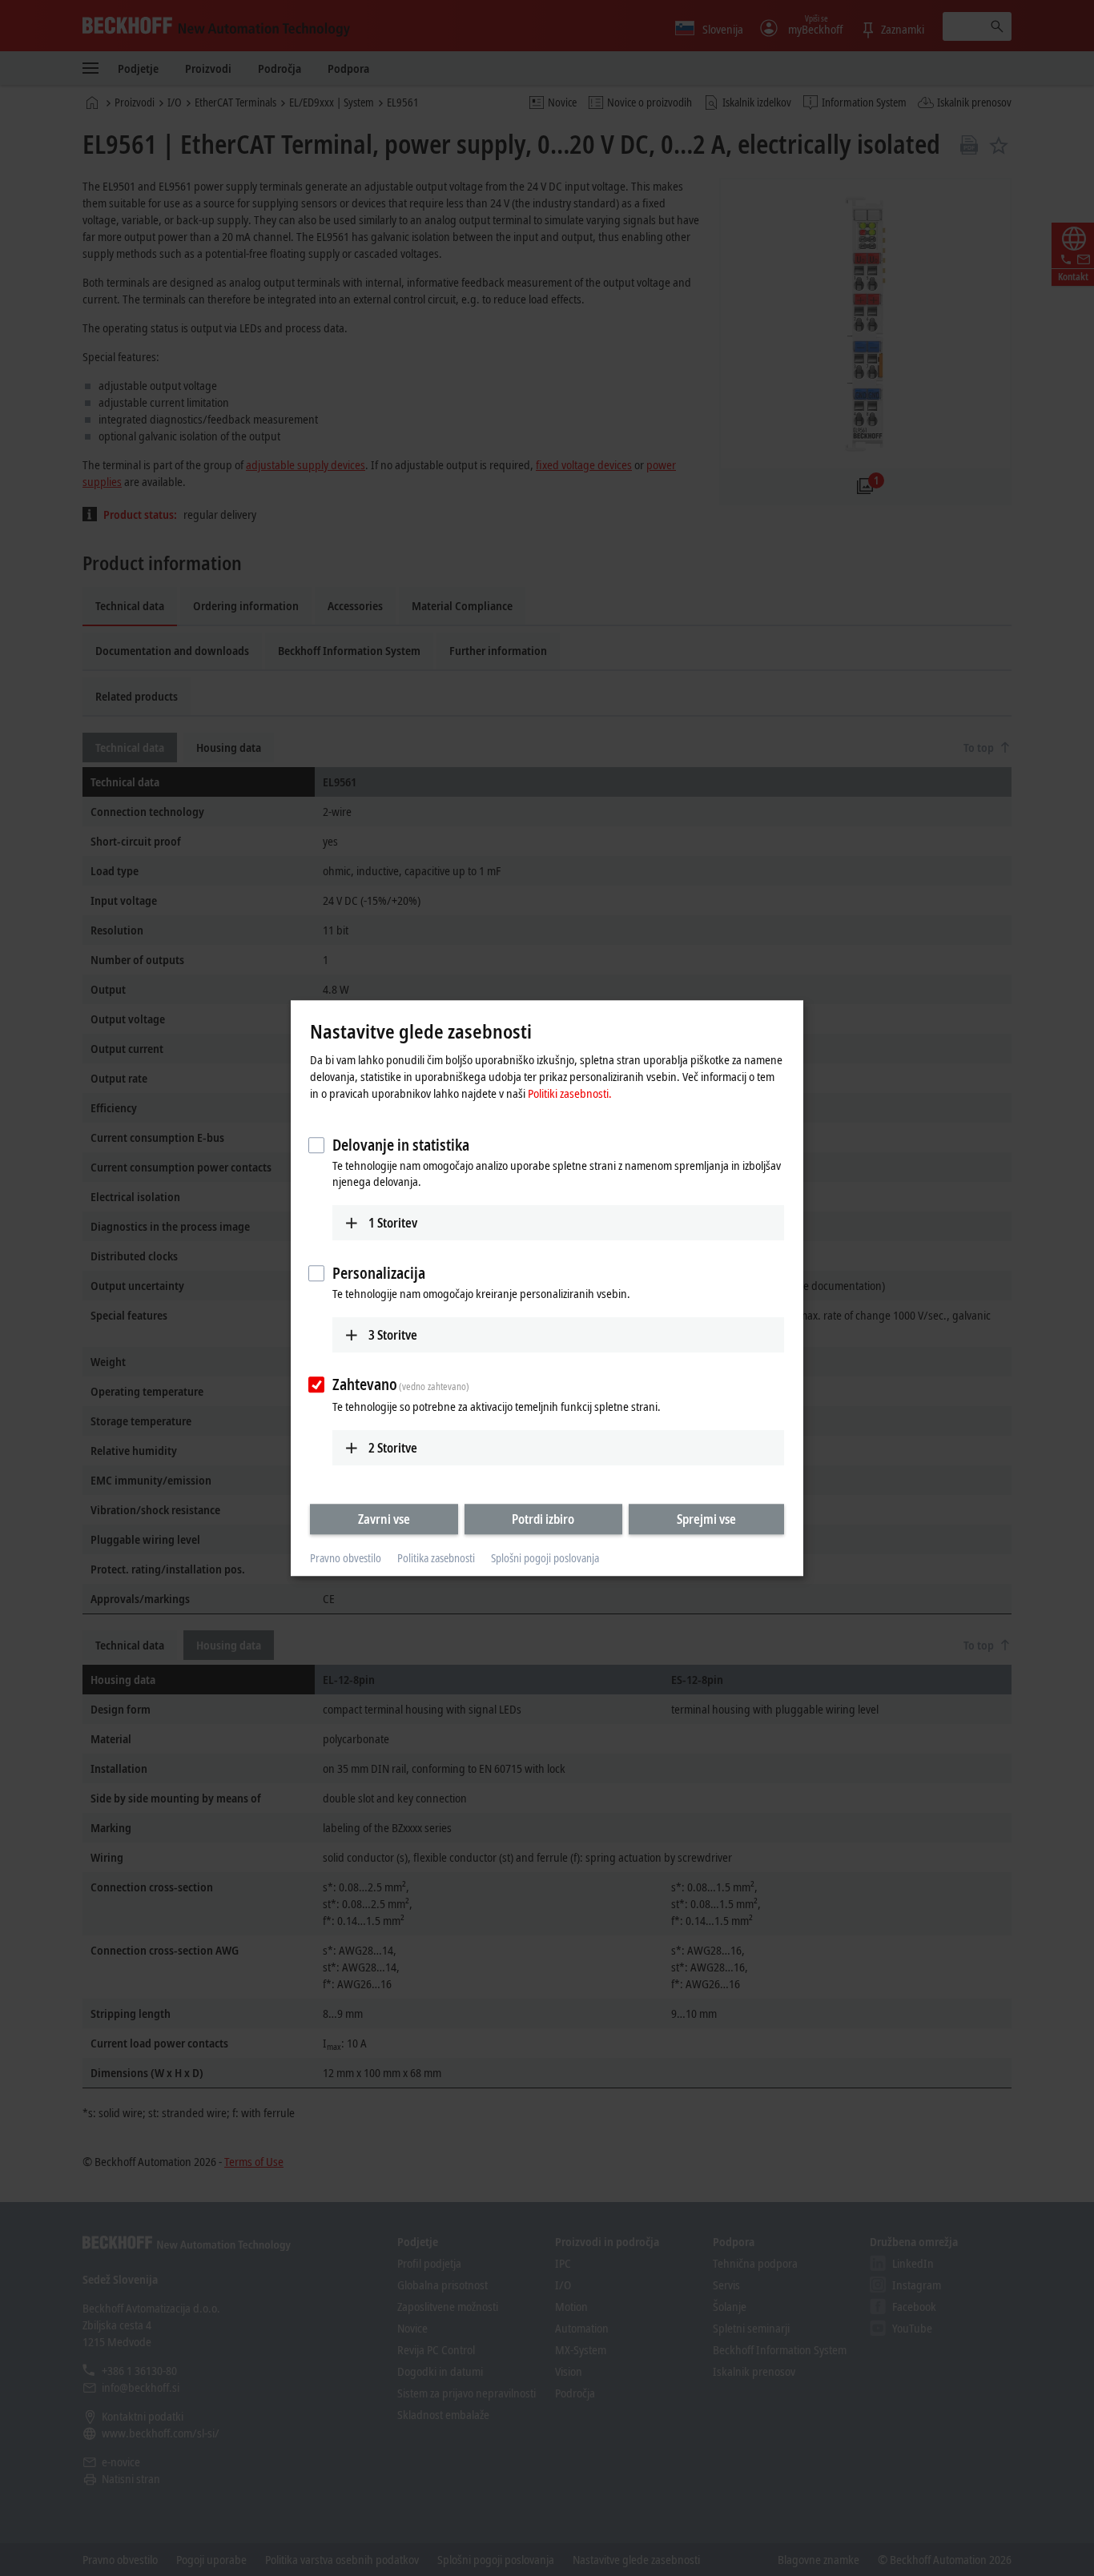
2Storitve (393, 1448)
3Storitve (393, 1335)
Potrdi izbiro (543, 1519)
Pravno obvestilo (346, 1559)
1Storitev (393, 1223)
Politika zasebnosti (436, 1559)
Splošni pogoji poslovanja (545, 1559)
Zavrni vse (384, 1519)
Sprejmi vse (706, 1519)
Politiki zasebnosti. (570, 1093)
